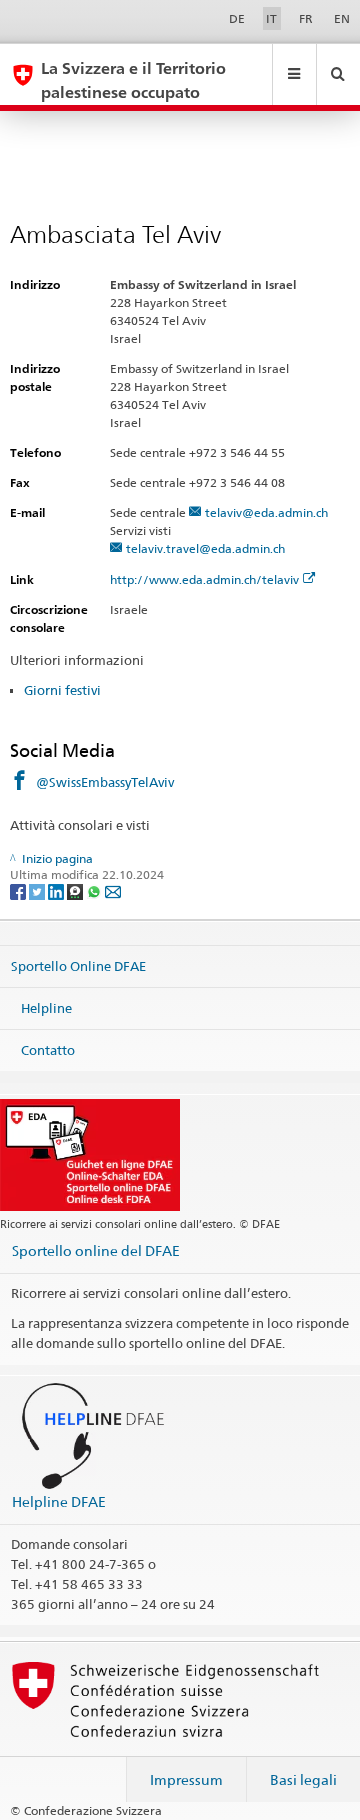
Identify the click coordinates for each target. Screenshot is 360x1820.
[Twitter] (38, 890)
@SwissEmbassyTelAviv (105, 782)
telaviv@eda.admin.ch (266, 512)
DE (237, 18)
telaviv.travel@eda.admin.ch (205, 548)
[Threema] (76, 890)
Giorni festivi (62, 690)
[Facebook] (19, 890)
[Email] (113, 890)
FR (306, 18)
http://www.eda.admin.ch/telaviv (204, 579)
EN (342, 18)
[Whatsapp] (95, 890)
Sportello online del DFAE (96, 1250)
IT (271, 18)
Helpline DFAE (59, 1501)
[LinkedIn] (57, 890)
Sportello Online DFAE (78, 966)
